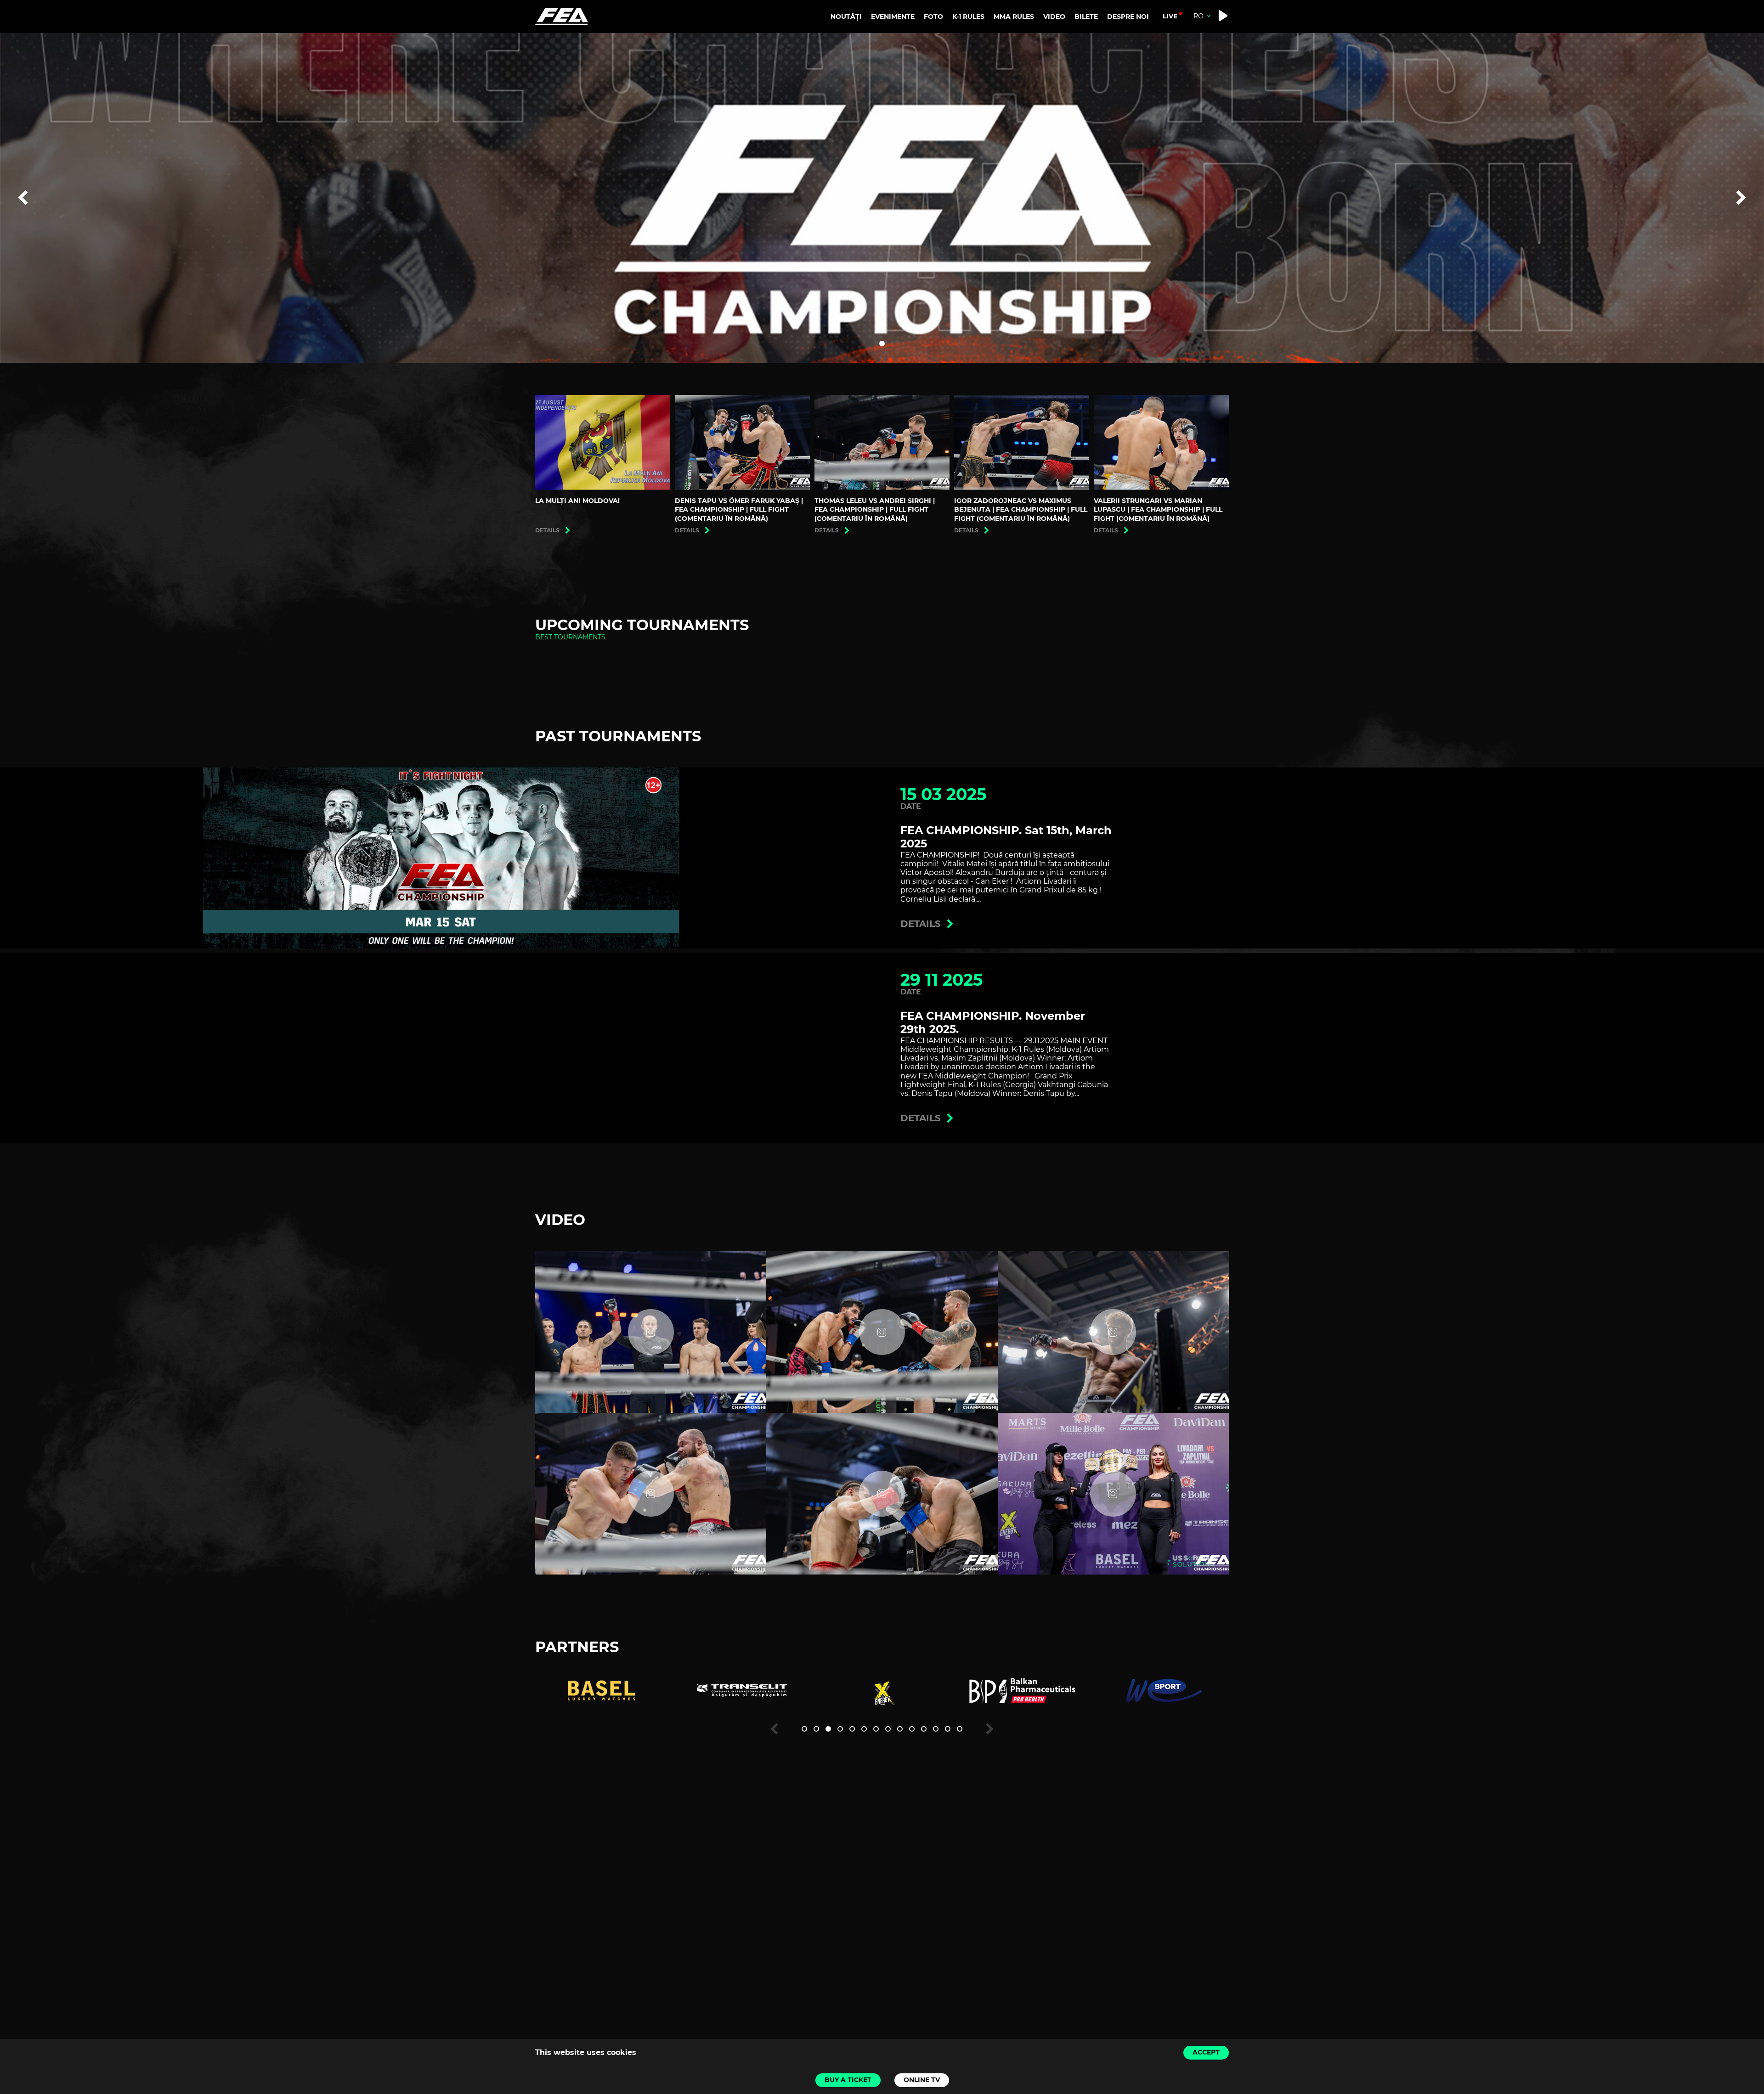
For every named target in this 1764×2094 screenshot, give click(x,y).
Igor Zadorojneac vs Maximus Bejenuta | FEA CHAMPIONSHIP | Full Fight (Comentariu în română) (1021, 510)
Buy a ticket (848, 2080)
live (1170, 16)
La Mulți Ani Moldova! (577, 501)
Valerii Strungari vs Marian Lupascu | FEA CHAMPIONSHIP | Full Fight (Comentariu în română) (1158, 510)
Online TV (922, 2080)
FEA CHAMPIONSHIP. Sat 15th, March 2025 (1006, 837)
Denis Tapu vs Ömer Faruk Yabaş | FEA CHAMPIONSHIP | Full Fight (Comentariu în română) (739, 510)
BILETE (1086, 17)
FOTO (933, 17)
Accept (1206, 2052)
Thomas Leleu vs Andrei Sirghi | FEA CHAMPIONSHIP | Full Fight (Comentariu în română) (875, 510)
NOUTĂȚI (846, 17)
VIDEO (1054, 17)
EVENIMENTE (893, 17)
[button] (882, 344)
